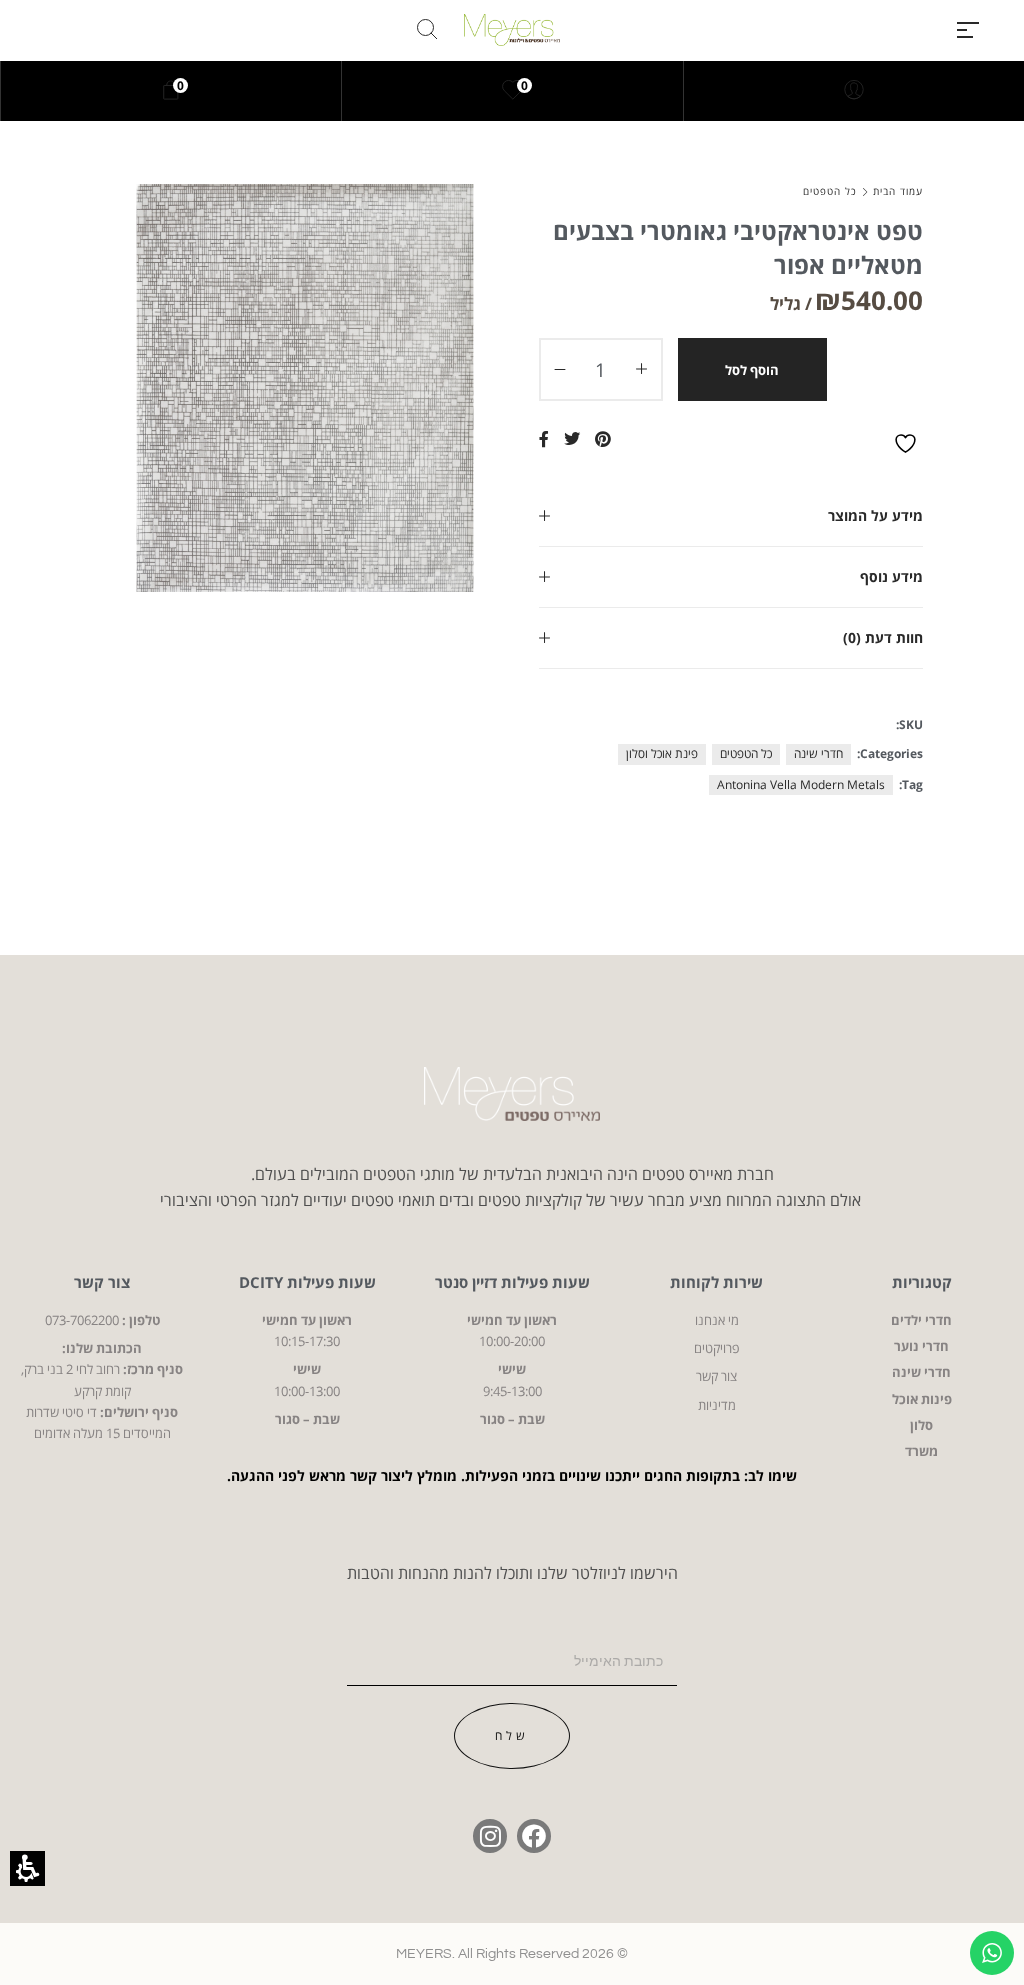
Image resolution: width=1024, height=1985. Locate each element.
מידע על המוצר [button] (875, 515)
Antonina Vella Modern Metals (801, 784)
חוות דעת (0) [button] (883, 637)
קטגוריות (922, 1282)
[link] (513, 91)
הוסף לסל (752, 370)
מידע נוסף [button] (891, 576)
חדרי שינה (818, 753)
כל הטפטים (830, 191)
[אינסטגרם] (490, 1836)
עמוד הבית (898, 191)
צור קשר (102, 1282)
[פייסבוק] (534, 1836)
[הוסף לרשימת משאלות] (908, 443)
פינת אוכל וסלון (662, 753)
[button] (968, 30)
